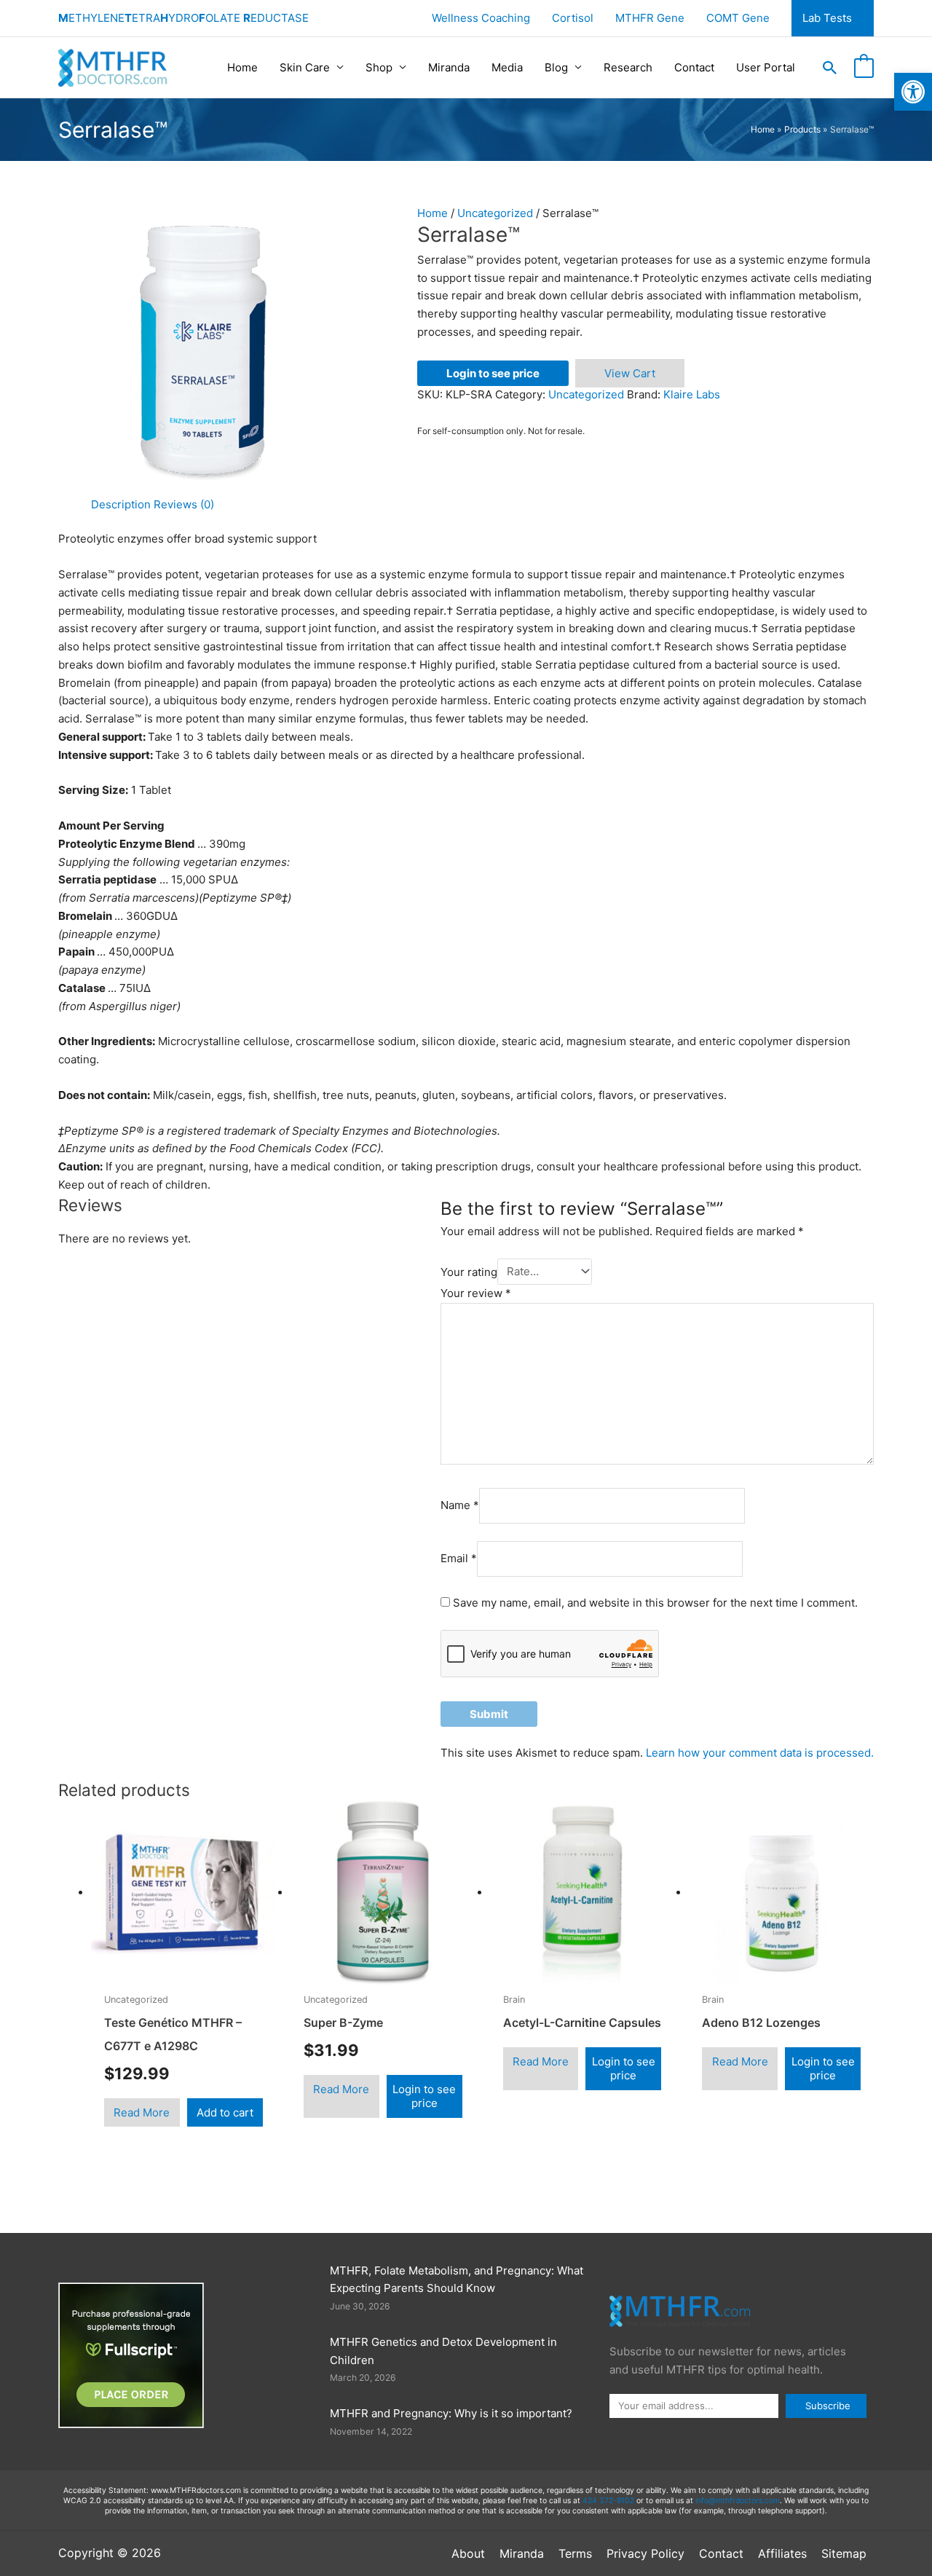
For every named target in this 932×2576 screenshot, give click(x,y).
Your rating (469, 1271)
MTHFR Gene (650, 18)
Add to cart (225, 2112)
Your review (476, 1293)
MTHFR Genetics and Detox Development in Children (443, 2351)
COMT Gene (738, 18)
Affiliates (782, 2553)
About (468, 2553)
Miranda (449, 67)
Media (507, 67)
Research (628, 67)
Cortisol (573, 18)
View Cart (630, 373)
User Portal (766, 67)
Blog (556, 67)
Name (460, 1505)
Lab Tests (827, 18)
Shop (379, 67)
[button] (830, 68)
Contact (694, 67)
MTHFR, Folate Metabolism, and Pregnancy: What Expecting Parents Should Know (457, 2280)
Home (242, 67)
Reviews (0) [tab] (184, 504)
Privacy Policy (645, 2553)
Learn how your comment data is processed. (760, 1753)
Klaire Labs (692, 394)
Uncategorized (495, 213)
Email (459, 1558)
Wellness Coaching (481, 18)
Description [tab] (121, 504)
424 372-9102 (608, 2501)
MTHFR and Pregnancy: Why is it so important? (451, 2413)
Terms (575, 2553)
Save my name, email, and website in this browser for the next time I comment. (655, 1603)
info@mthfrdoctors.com (738, 2501)
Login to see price (493, 373)
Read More (142, 2112)
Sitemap (844, 2553)
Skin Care (305, 67)
